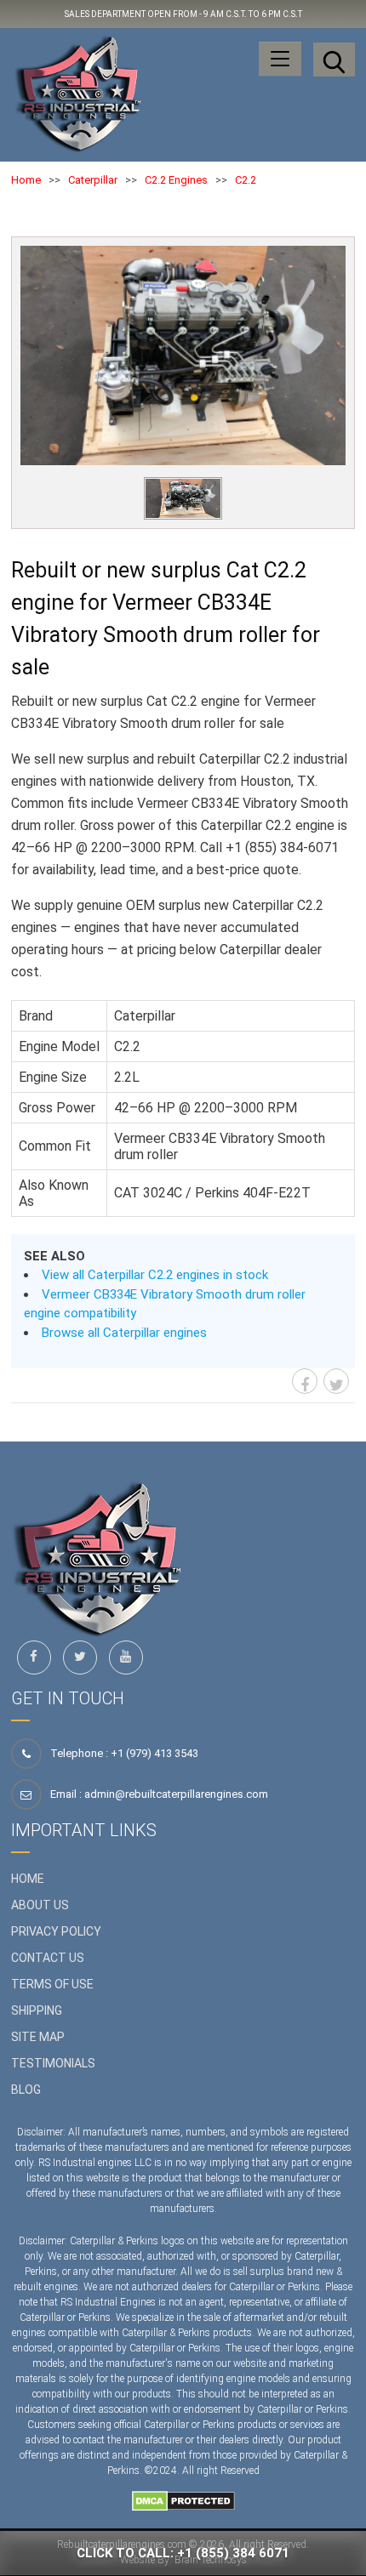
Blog (26, 2090)
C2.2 (246, 180)
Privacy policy (56, 1931)
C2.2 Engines (176, 180)
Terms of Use (52, 1984)
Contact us (48, 1958)
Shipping (37, 2010)
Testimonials (53, 2063)
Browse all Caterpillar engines (124, 1333)
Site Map (38, 2037)
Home (26, 180)
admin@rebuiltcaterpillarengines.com (176, 1794)
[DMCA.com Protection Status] (183, 2500)
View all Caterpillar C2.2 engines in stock (155, 1275)
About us (40, 1905)
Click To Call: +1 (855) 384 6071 (183, 2553)
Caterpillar (93, 180)
